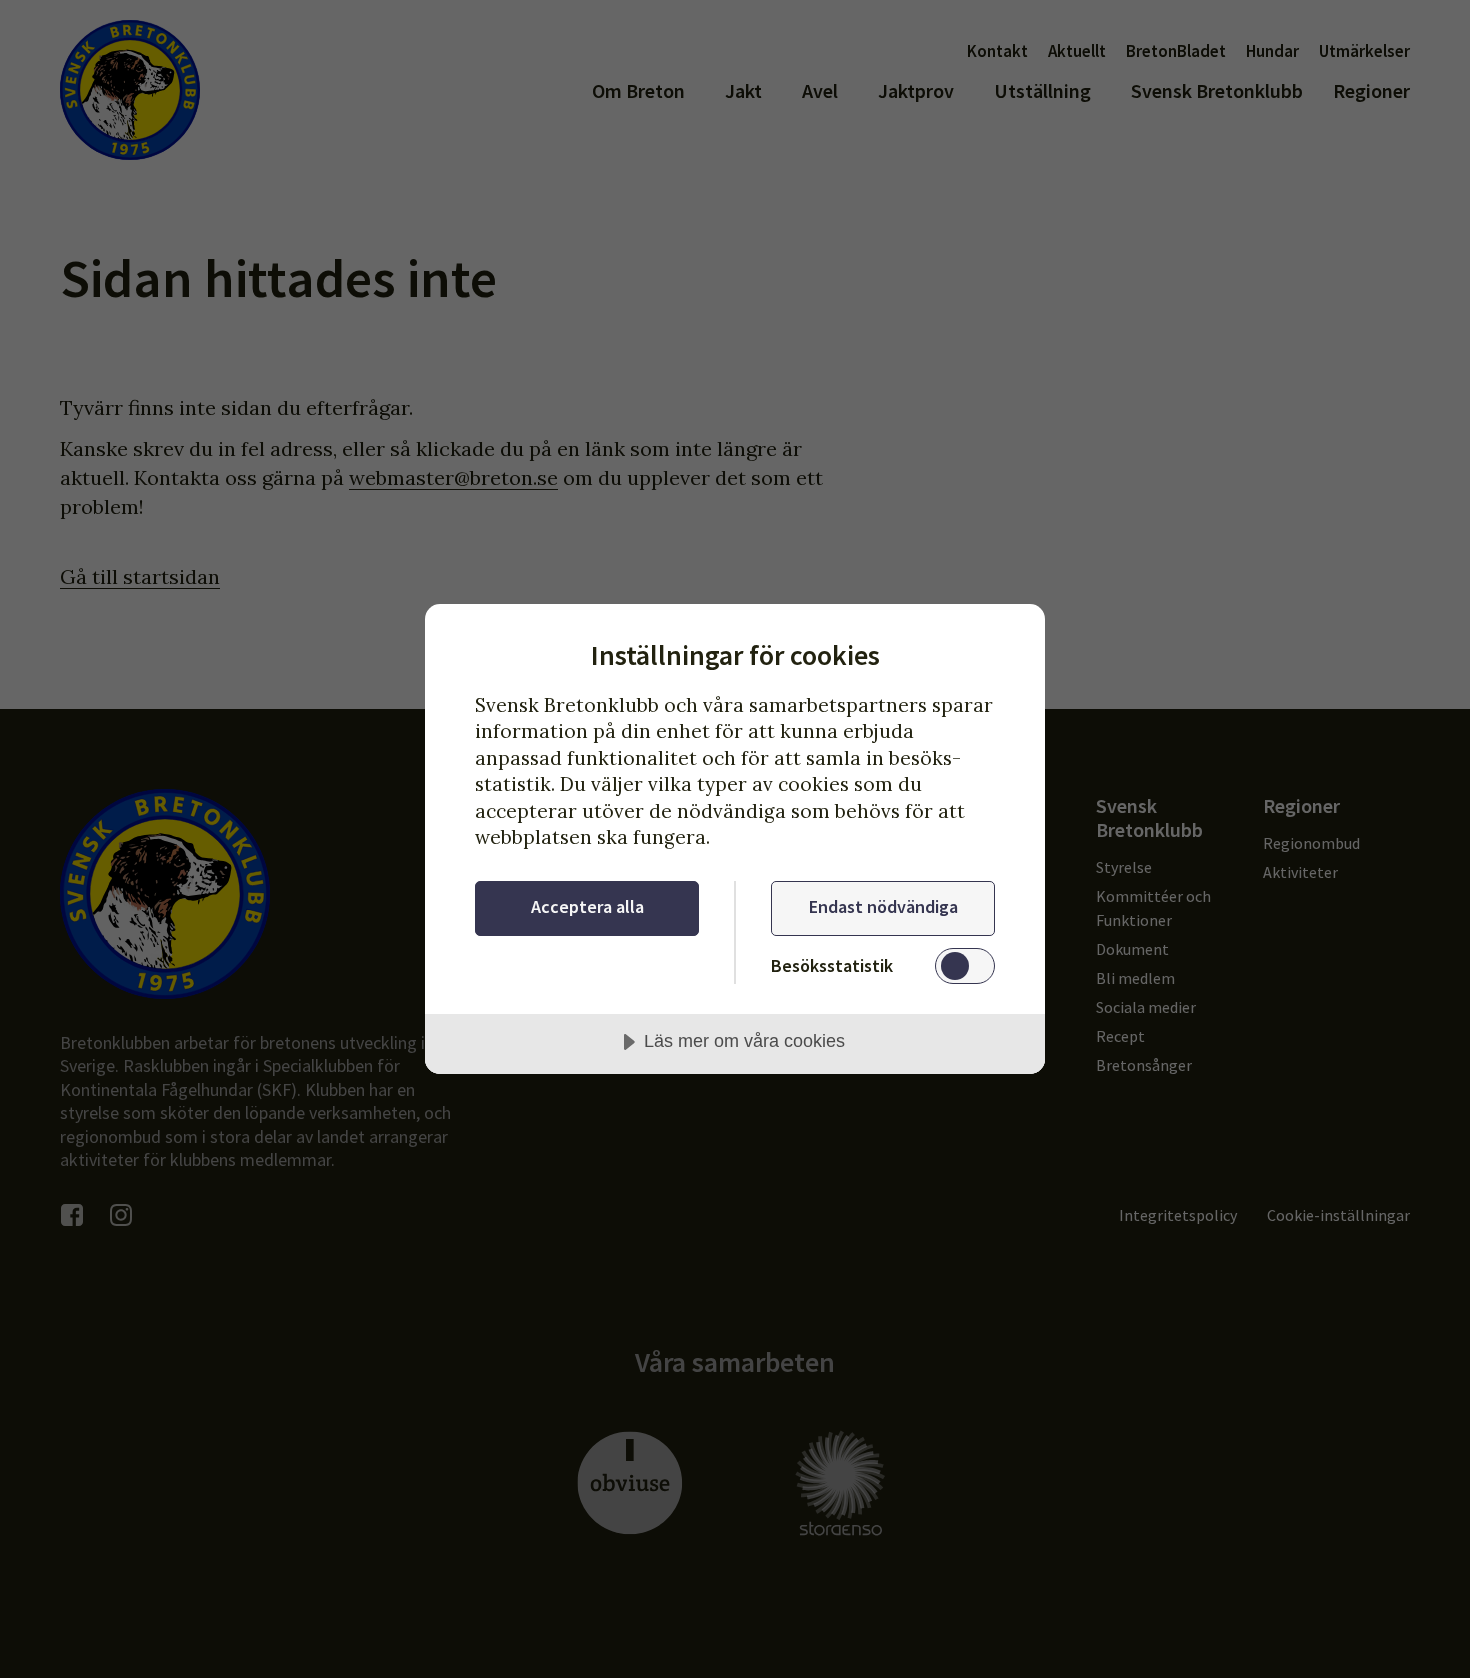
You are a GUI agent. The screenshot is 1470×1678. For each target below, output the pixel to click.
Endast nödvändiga (883, 906)
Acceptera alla (587, 906)
